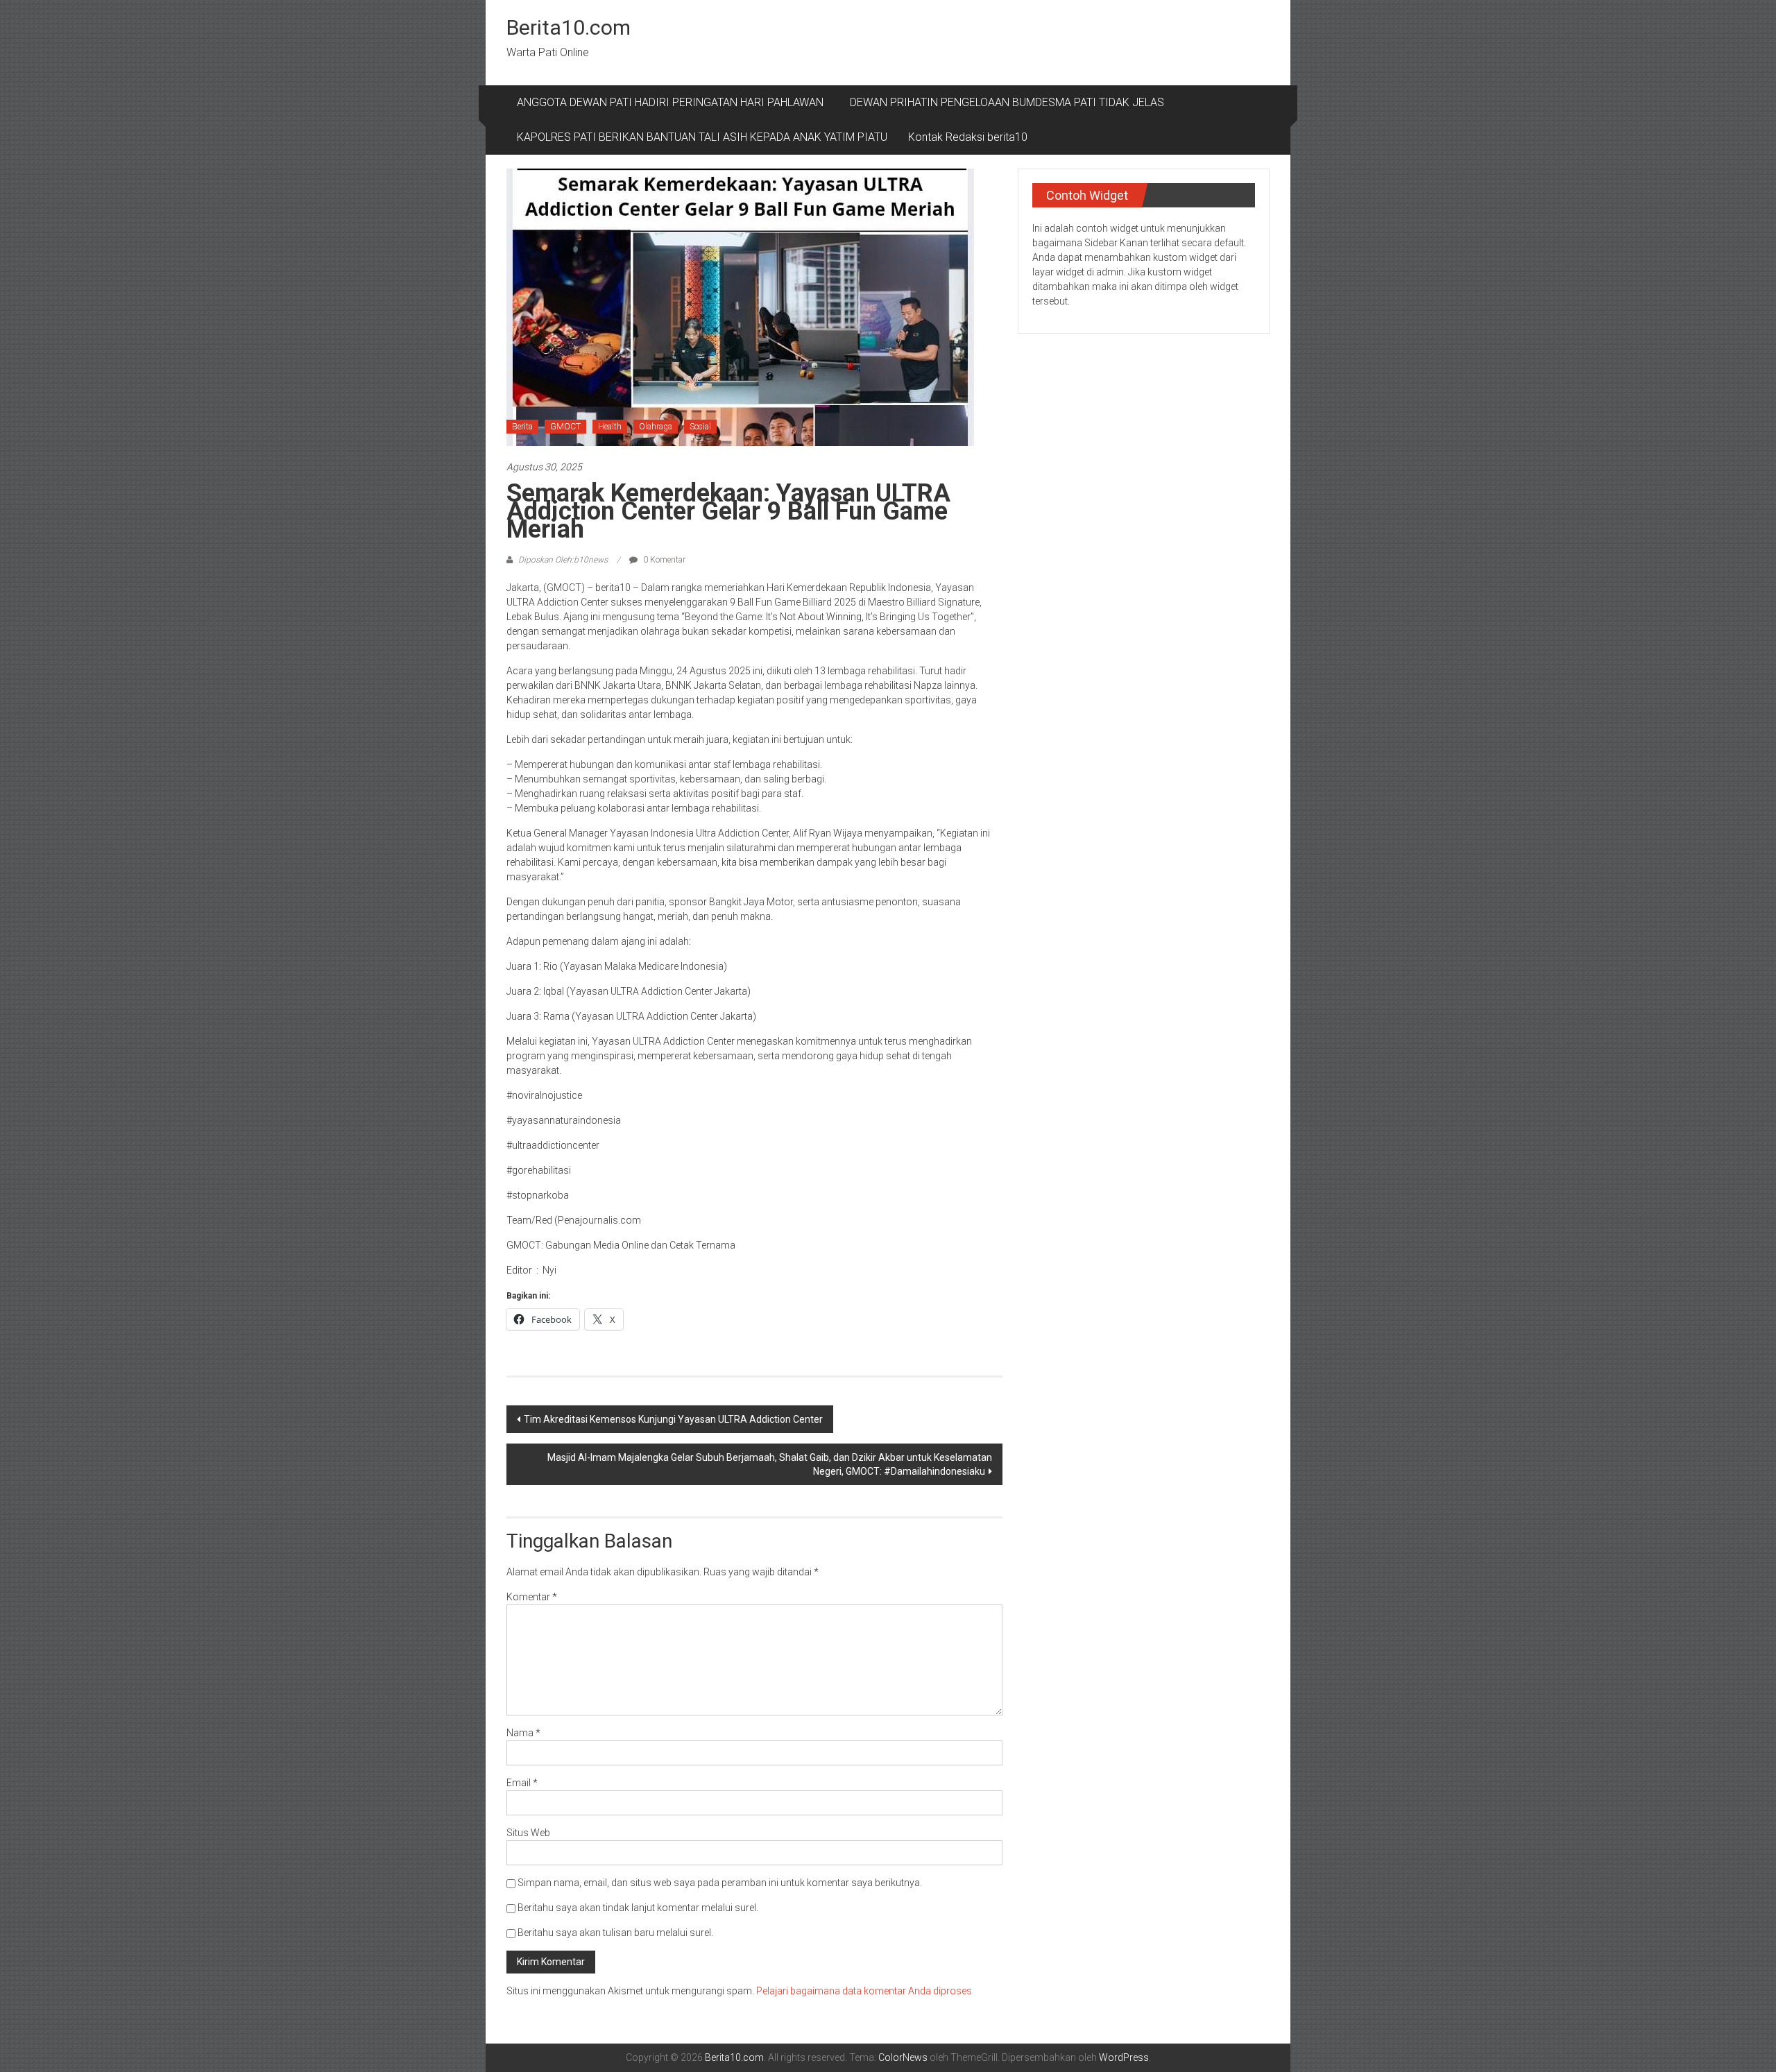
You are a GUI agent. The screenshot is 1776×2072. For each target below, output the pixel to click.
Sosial (700, 427)
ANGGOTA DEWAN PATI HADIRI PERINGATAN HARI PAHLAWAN (673, 102)
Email (522, 1783)
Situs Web (528, 1833)
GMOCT (565, 427)
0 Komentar (663, 560)
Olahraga (656, 427)
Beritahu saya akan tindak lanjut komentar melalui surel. (638, 1908)
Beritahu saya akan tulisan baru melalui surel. (615, 1933)
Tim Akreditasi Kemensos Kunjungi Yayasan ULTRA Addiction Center (673, 1419)
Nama (523, 1733)
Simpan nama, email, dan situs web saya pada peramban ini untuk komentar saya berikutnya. (720, 1883)
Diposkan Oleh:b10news (563, 560)
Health (610, 427)
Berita (522, 427)
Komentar (532, 1597)
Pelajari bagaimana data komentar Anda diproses (864, 1991)
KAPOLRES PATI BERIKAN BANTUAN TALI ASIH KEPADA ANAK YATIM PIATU (702, 137)
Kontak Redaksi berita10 (968, 137)
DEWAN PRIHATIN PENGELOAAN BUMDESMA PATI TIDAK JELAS (1007, 102)
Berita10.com (569, 27)
